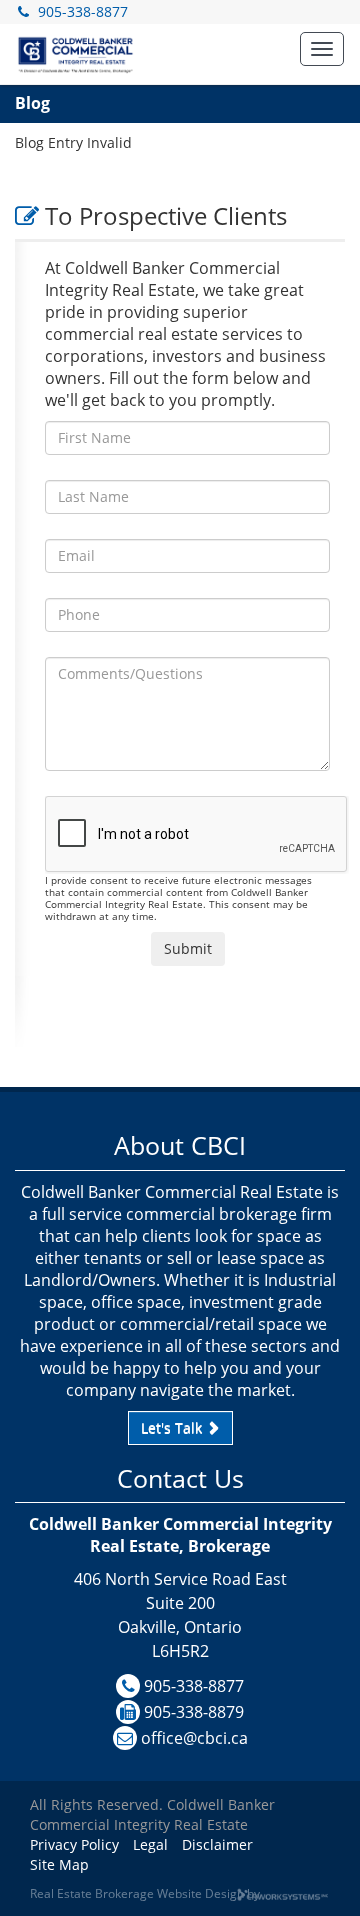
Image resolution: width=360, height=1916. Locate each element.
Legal (150, 1844)
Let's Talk (173, 1427)
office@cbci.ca (194, 1738)
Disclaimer (217, 1844)
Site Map (59, 1864)
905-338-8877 (83, 11)
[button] (322, 49)
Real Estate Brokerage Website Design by (145, 1893)
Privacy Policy (74, 1844)
